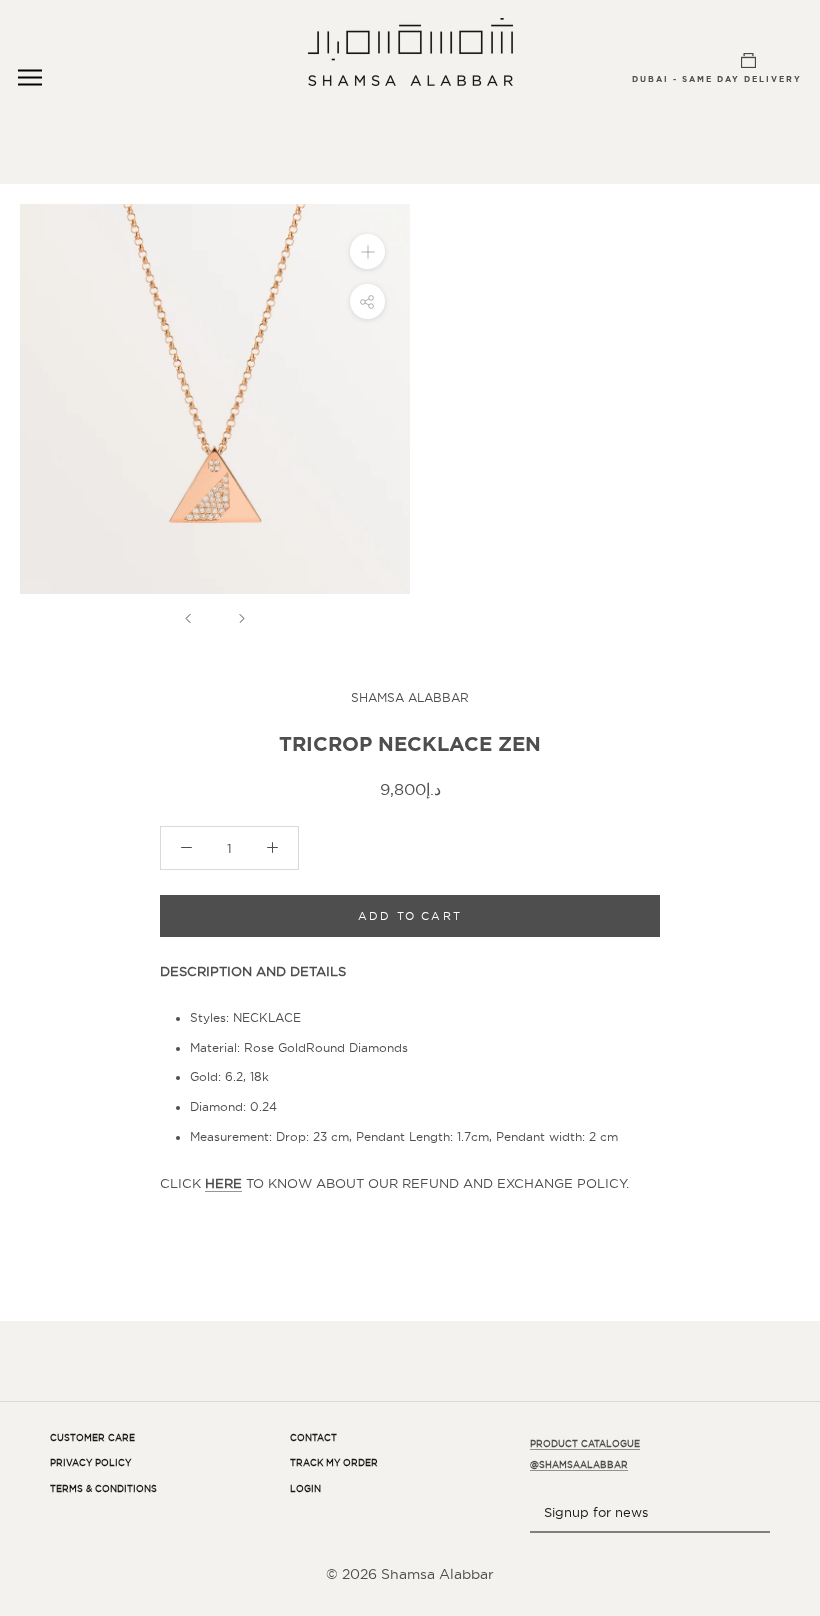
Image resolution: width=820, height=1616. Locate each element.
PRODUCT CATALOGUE (585, 1444)
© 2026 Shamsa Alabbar (410, 1574)
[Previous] (188, 618)
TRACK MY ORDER (334, 1463)
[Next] (242, 618)
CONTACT (313, 1438)
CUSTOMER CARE (92, 1438)
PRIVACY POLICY (90, 1463)
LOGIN (305, 1489)
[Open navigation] (30, 77)
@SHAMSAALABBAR (579, 1465)
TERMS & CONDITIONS (103, 1489)
